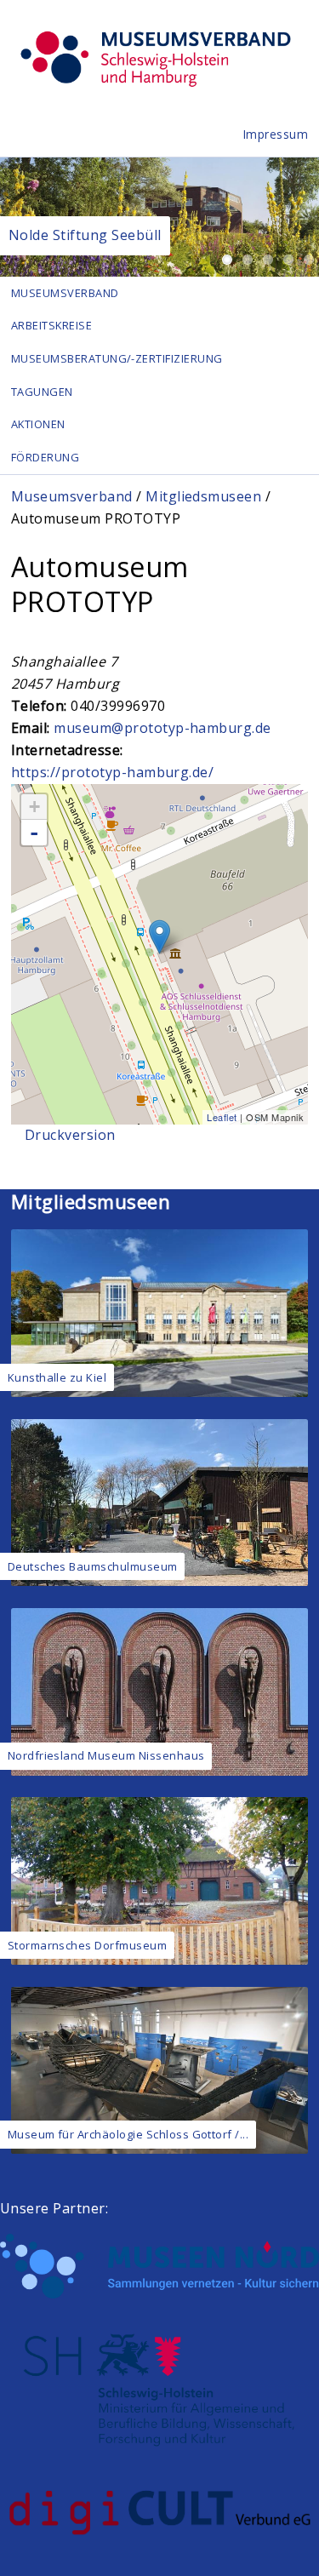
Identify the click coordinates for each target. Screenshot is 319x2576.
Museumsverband (65, 293)
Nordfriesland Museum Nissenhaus (106, 1755)
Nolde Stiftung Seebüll (85, 235)
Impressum (276, 134)
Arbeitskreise (51, 325)
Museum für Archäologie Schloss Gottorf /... (128, 2134)
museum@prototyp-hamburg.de (162, 728)
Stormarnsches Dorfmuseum (88, 1945)
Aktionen (38, 424)
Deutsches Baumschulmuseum (93, 1566)
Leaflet (222, 1117)
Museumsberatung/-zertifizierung (117, 358)
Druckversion (70, 1135)
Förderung (45, 457)
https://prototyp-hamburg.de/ (112, 772)
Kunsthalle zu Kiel (57, 1377)
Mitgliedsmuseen (203, 496)
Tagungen (42, 392)
